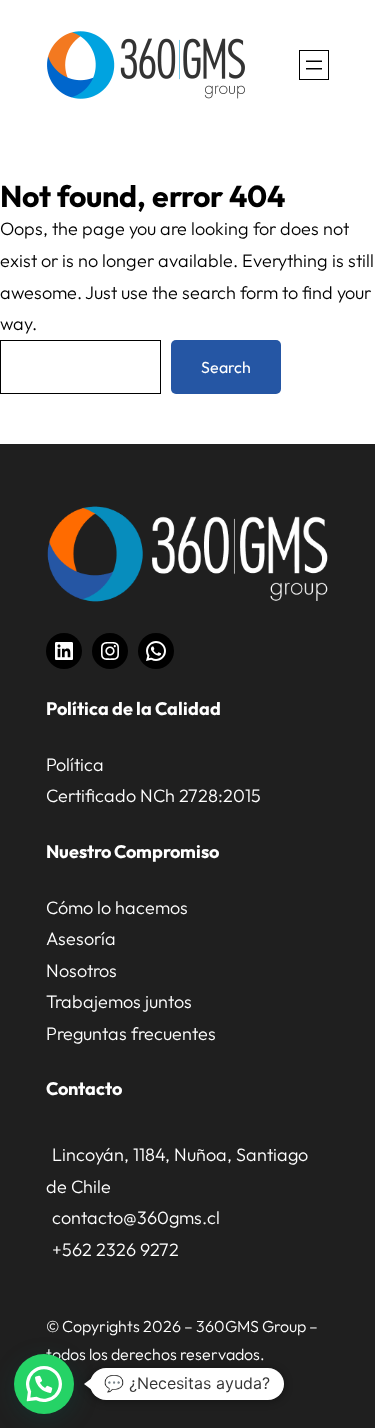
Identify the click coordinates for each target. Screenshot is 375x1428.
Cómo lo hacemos (117, 907)
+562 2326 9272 (115, 1249)
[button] (44, 1384)
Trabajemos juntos (119, 1001)
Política (75, 764)
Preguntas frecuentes (131, 1033)
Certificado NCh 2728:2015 (153, 795)
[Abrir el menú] (314, 65)
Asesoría (81, 938)
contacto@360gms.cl (136, 1217)
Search (226, 367)
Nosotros (81, 970)
